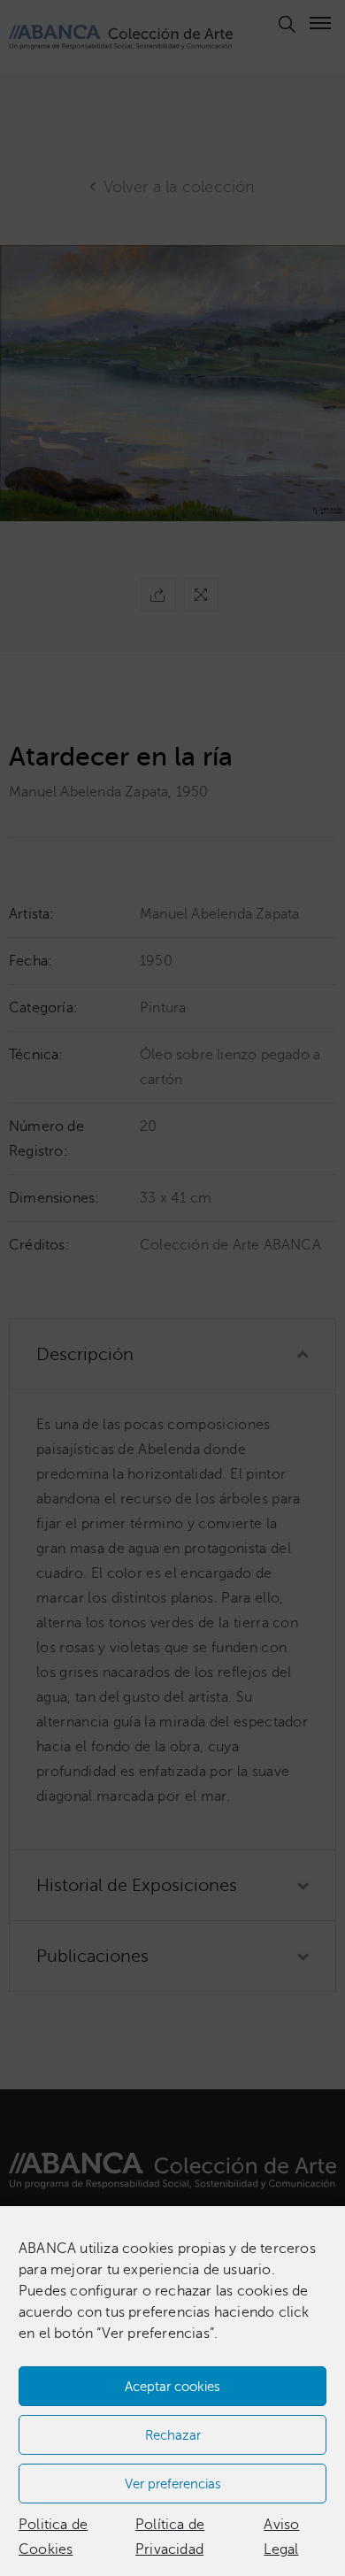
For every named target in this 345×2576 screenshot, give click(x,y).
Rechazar (173, 2435)
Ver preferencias (173, 2484)
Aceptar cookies (172, 2387)
